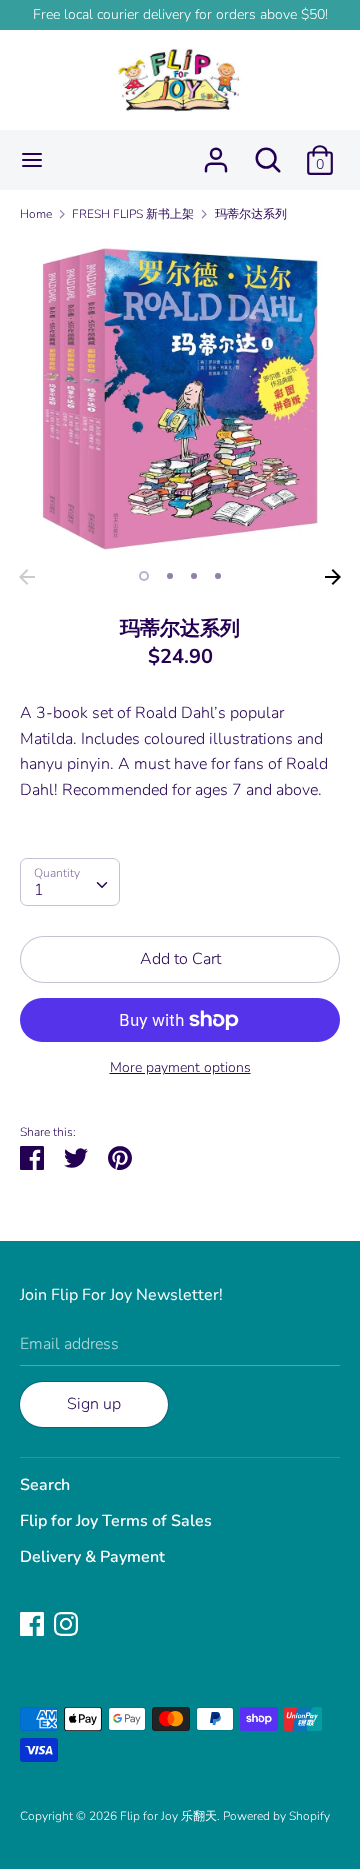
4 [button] (218, 576)
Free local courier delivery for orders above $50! (180, 14)
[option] (180, 399)
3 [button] (194, 576)
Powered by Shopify (276, 1816)
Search (45, 1485)
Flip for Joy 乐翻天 (168, 1816)
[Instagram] (66, 1623)
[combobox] (70, 882)
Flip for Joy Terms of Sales (116, 1521)
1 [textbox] (39, 890)
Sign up (94, 1404)
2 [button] (170, 576)
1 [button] (144, 576)
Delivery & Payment (92, 1557)
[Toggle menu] (32, 160)
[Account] (216, 152)
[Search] (268, 152)
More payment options (180, 1067)
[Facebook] (32, 1623)
